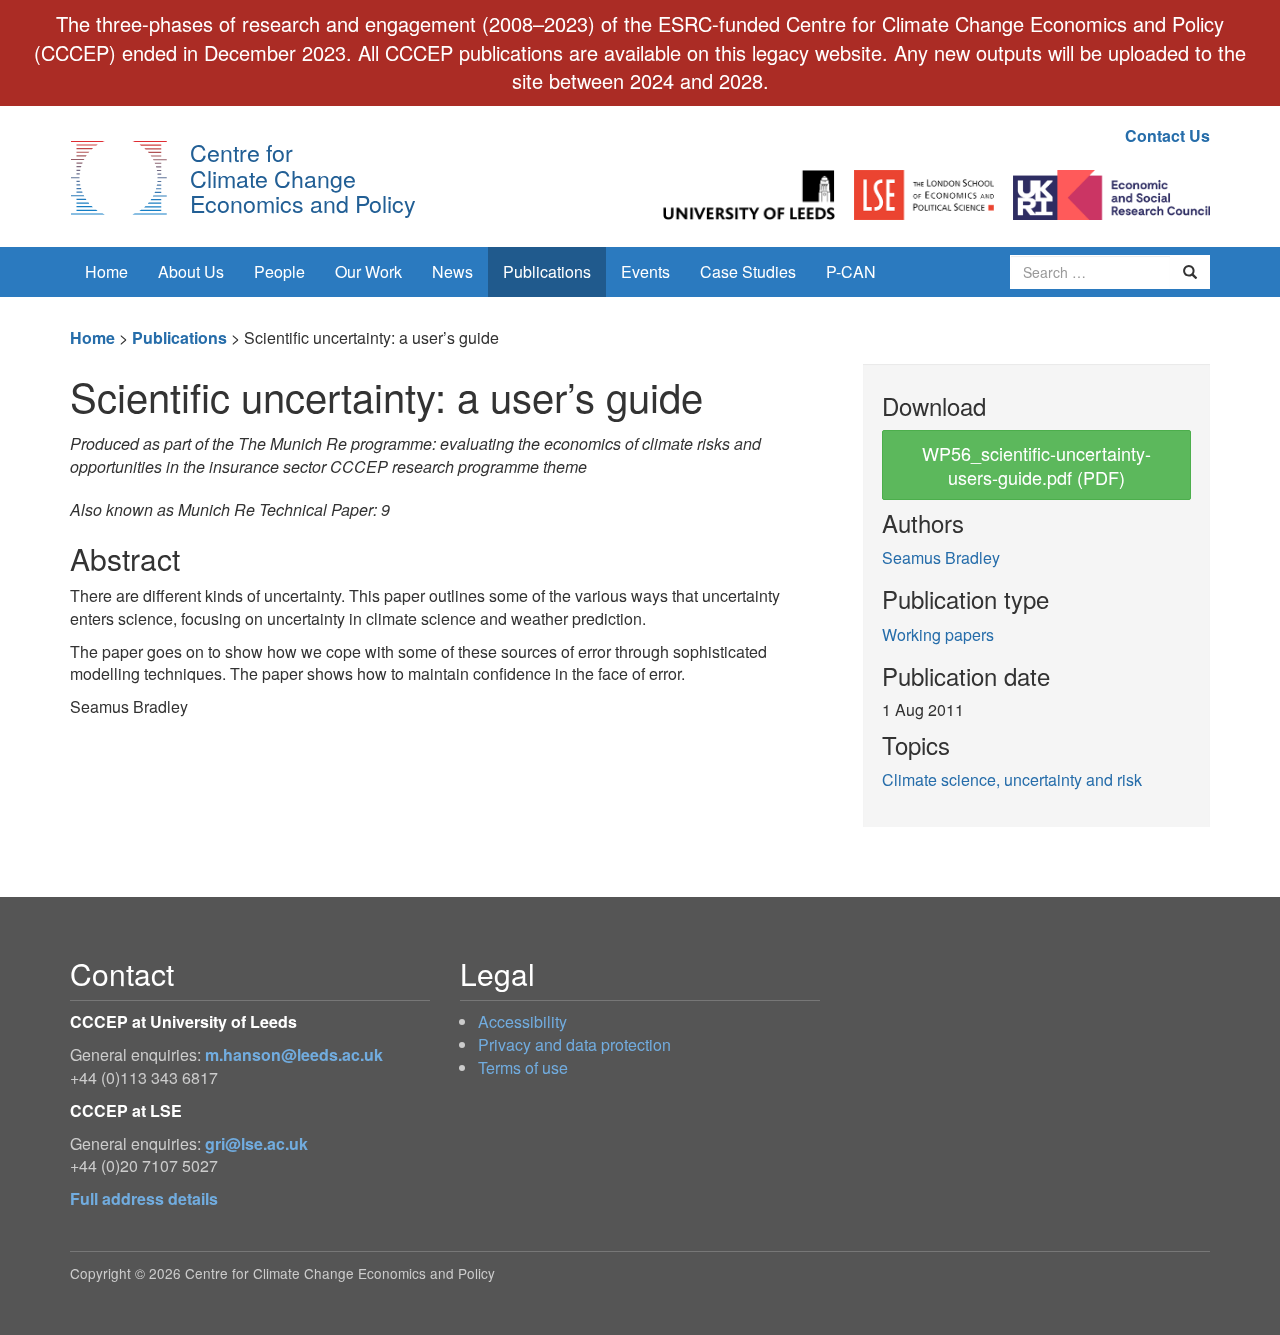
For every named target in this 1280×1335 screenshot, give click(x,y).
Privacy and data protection (574, 1044)
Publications (547, 271)
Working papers (938, 634)
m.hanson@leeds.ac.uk (294, 1054)
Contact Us (1167, 135)
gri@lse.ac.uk (256, 1143)
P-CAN (851, 271)
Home (106, 271)
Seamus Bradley (941, 557)
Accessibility (522, 1021)
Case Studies (748, 271)
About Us (191, 271)
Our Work (368, 271)
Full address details (144, 1198)
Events (645, 271)
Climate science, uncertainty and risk (1012, 779)
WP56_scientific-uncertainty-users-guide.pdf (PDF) (1036, 465)
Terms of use (523, 1067)
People (279, 271)
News (452, 271)
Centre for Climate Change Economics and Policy (303, 177)
